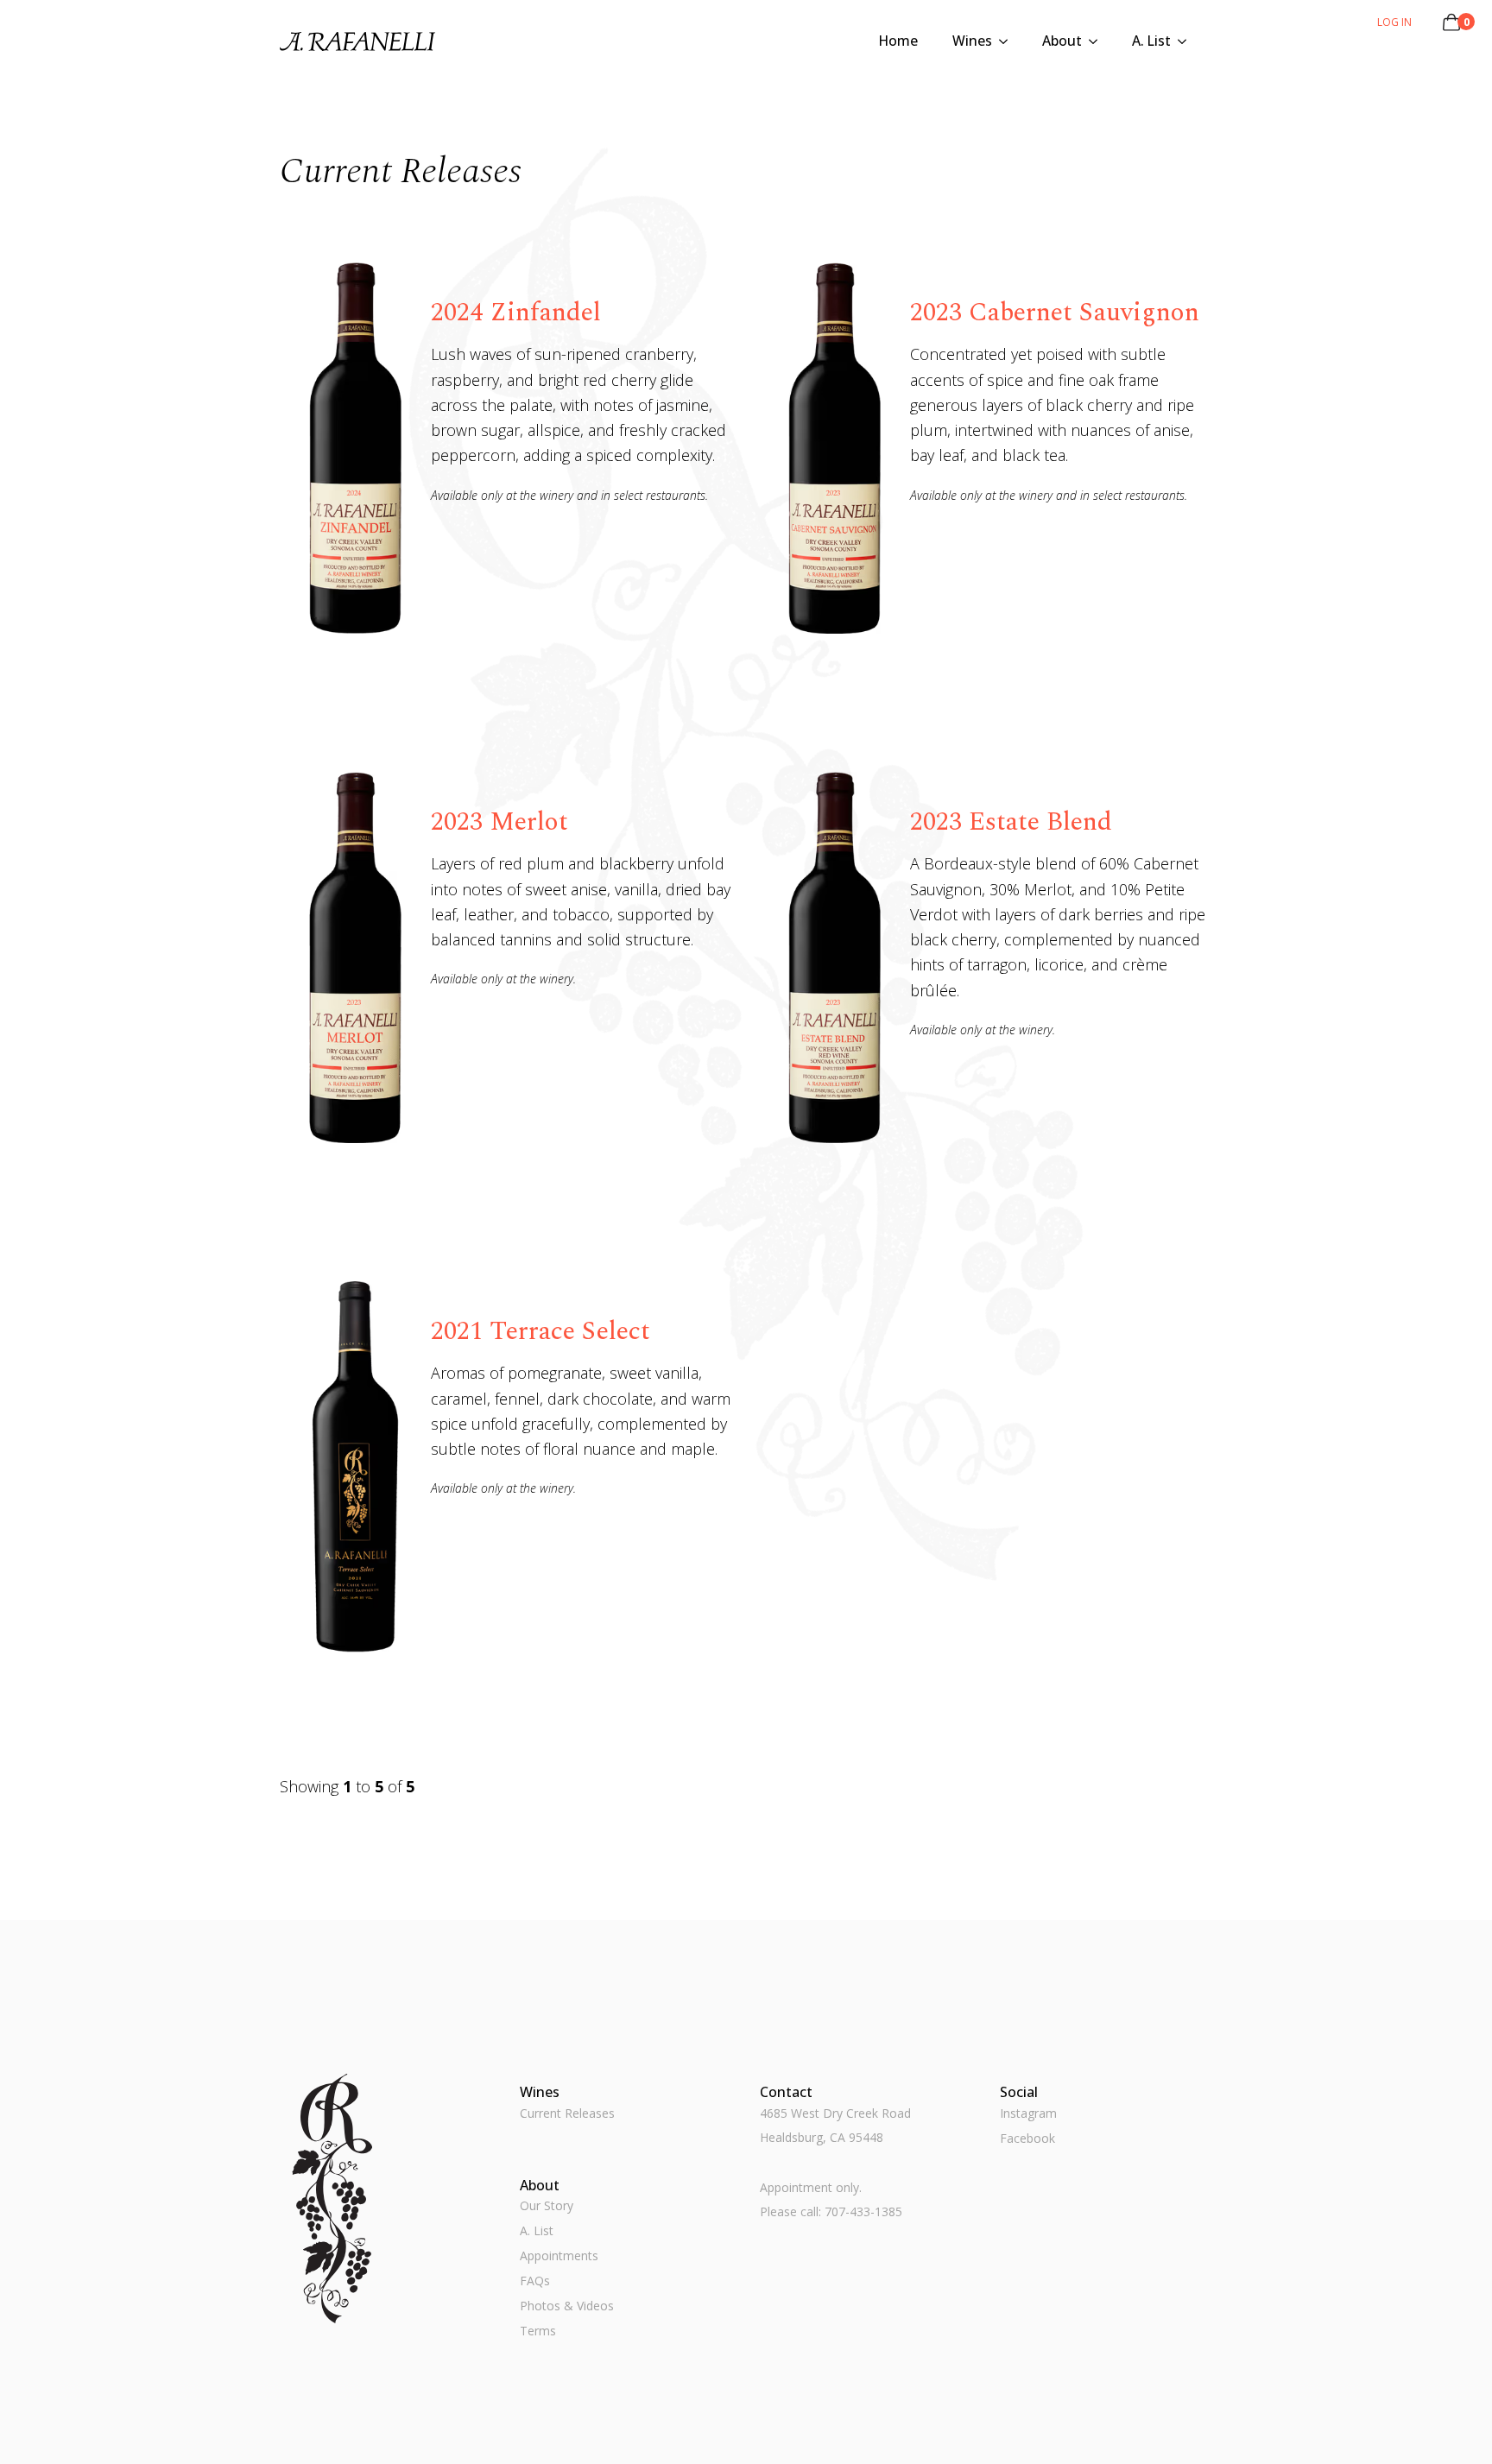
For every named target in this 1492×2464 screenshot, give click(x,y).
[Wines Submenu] (1008, 41)
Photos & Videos (567, 2306)
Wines (972, 41)
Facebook (1027, 2138)
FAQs (535, 2281)
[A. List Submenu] (1187, 41)
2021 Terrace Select (541, 1331)
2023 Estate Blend (1011, 822)
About (1062, 41)
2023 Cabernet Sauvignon (1055, 313)
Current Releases (567, 2113)
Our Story (547, 2205)
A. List (1151, 41)
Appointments (559, 2256)
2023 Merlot (499, 822)
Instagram (1028, 2113)
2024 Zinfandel (516, 313)
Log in (1394, 22)
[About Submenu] (1098, 41)
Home (898, 41)
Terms (538, 2331)
